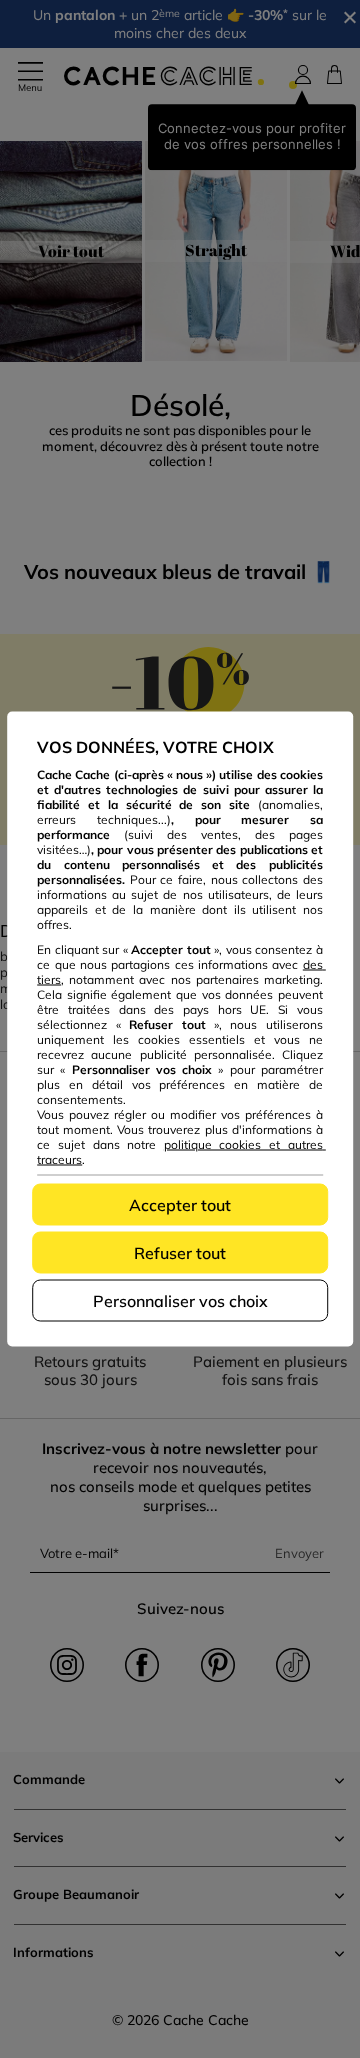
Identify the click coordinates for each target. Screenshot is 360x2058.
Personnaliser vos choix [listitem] (180, 1301)
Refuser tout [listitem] (180, 1253)
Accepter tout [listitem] (180, 1205)
